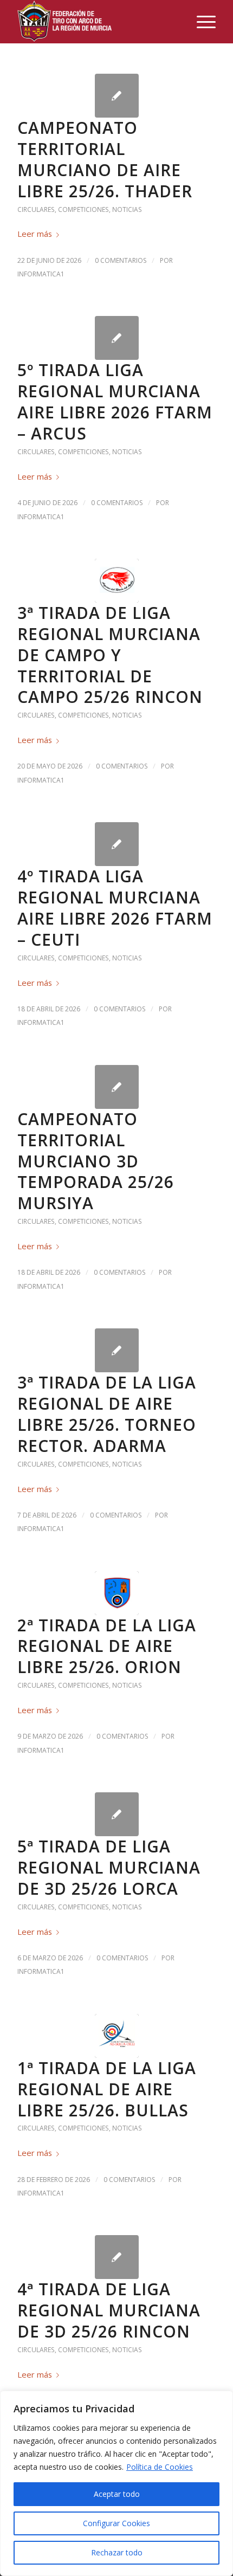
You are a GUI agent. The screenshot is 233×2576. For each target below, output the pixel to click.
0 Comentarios (121, 260)
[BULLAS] (117, 2036)
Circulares (36, 209)
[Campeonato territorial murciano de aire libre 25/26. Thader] (117, 96)
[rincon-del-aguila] (117, 581)
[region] (116, 2483)
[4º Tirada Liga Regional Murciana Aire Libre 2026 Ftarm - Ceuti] (117, 844)
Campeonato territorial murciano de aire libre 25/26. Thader (105, 159)
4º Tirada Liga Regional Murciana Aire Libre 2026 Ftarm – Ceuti (115, 908)
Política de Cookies (160, 2467)
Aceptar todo (117, 2494)
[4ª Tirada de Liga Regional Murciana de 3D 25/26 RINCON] (117, 2257)
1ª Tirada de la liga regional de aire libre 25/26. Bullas (107, 2089)
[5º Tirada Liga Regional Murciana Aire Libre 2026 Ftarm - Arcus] (117, 338)
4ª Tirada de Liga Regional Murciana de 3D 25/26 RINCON (109, 2310)
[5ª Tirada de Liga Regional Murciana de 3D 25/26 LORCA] (117, 1814)
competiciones (83, 209)
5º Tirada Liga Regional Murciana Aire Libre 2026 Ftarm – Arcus (115, 402)
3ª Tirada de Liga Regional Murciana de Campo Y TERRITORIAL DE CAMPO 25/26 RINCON (110, 655)
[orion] (117, 1593)
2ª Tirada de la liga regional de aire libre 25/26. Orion (107, 1646)
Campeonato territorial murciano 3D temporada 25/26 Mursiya (96, 1161)
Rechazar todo (117, 2552)
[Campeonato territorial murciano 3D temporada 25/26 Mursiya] (117, 1087)
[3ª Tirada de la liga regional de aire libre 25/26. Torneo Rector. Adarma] (117, 1350)
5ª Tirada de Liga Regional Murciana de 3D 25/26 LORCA (109, 1867)
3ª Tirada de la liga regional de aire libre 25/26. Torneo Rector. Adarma (107, 1414)
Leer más (35, 234)
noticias (127, 209)
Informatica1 (41, 274)
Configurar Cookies (116, 2523)
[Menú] (201, 22)
